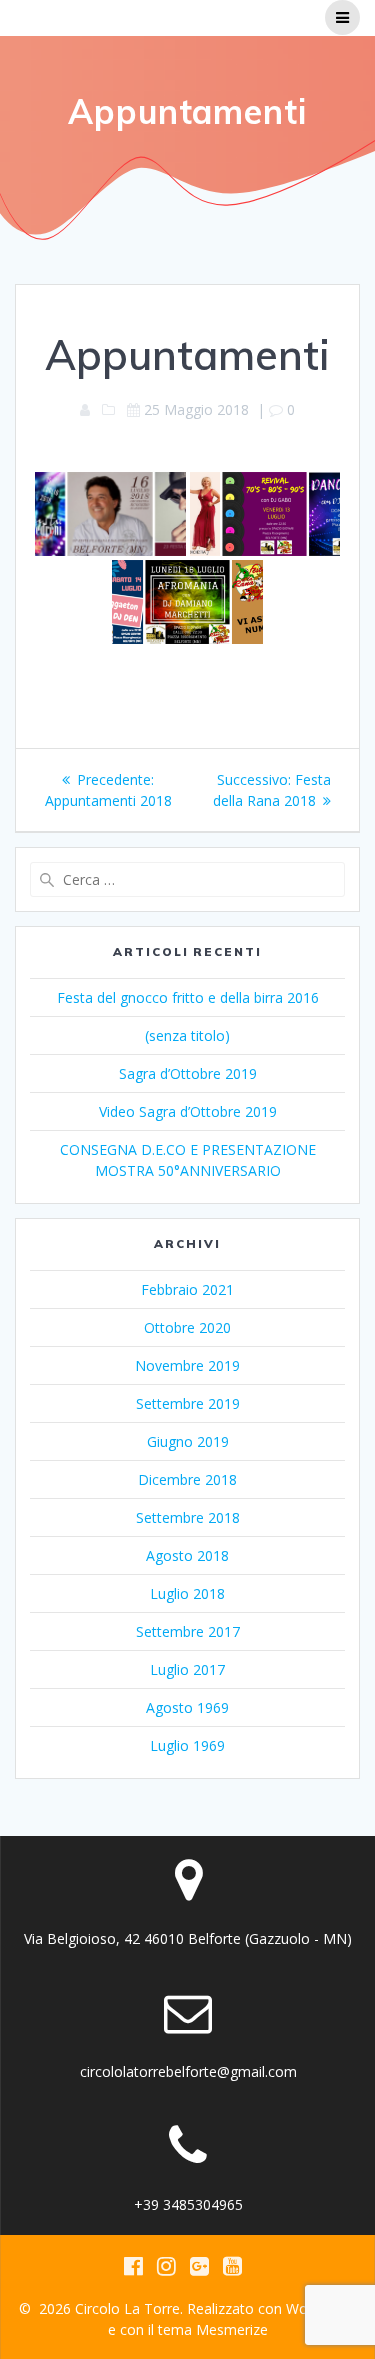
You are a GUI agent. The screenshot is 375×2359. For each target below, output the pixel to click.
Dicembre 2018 (187, 1479)
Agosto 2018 (187, 1555)
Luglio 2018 (187, 1593)
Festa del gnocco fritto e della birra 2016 (188, 997)
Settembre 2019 (188, 1403)
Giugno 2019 (188, 1441)
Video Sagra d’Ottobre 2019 (188, 1111)
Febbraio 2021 (187, 1289)
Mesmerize (232, 2329)
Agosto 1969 (187, 1707)
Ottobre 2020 (187, 1327)
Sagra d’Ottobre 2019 (188, 1073)
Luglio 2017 (187, 1669)
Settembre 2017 (188, 1631)
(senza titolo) (187, 1035)
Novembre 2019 (187, 1365)
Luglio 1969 (187, 1745)
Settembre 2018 (188, 1517)
